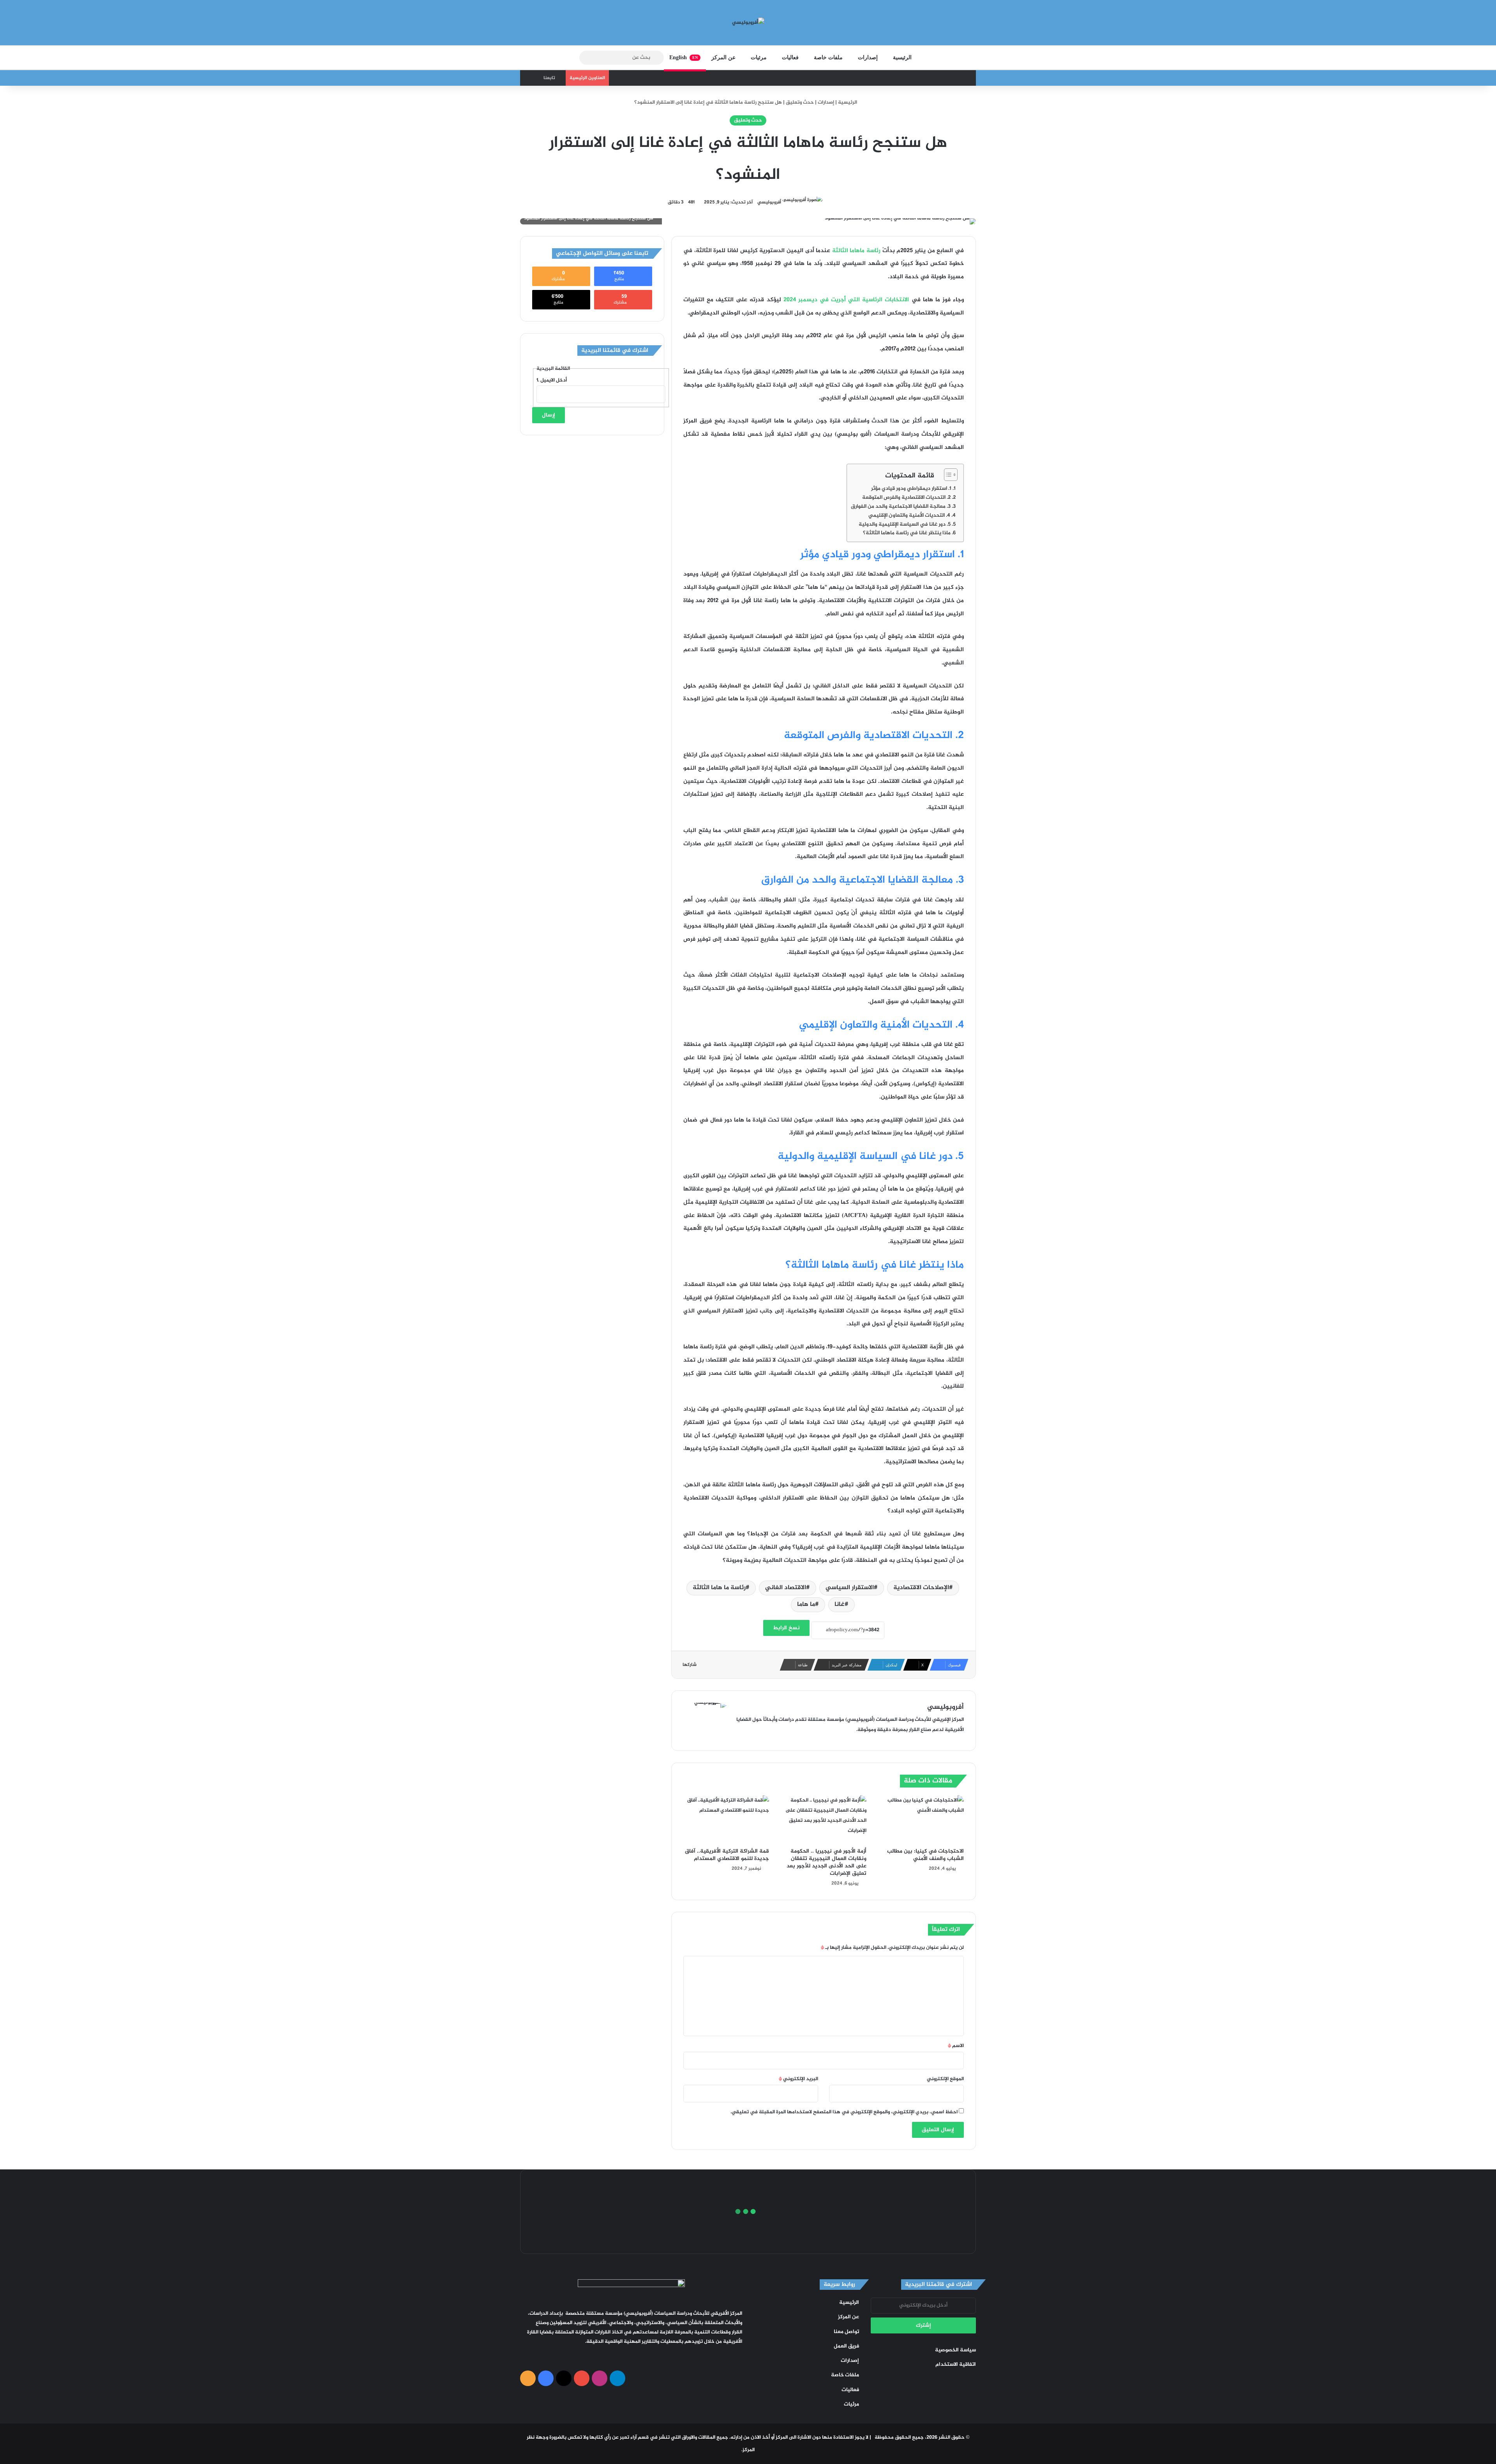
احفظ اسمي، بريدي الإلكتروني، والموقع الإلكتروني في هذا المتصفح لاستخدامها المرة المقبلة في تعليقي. (844, 2112)
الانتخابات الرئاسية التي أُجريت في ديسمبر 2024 (846, 300)
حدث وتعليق (800, 102)
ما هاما (806, 1605)
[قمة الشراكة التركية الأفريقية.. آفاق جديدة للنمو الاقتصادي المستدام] (726, 1819)
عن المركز (723, 57)
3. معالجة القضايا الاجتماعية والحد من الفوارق (901, 507)
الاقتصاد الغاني (786, 1588)
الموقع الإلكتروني (945, 2079)
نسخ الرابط (786, 1628)
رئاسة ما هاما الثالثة (719, 1588)
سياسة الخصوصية (955, 2350)
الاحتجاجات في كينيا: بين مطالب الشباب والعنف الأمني (925, 1855)
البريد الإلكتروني (798, 2079)
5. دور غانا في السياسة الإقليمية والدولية (905, 525)
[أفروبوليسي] (748, 23)
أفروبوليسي (769, 202)
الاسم (956, 2046)
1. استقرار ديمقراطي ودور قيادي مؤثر (911, 489)
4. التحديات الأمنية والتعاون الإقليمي (909, 516)
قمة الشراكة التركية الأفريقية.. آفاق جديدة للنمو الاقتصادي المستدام (727, 1855)
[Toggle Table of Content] (947, 475)
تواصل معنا (846, 2332)
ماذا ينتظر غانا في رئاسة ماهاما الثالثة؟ (907, 533)
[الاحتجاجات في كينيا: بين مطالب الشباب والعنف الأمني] (921, 1819)
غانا (840, 1605)
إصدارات (868, 57)
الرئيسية (902, 57)
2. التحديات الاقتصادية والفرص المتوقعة (906, 498)
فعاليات (790, 57)
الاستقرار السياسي (850, 1588)
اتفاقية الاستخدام (956, 2365)
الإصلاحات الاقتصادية (921, 1588)
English (684, 57)
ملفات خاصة (828, 57)
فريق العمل (846, 2346)
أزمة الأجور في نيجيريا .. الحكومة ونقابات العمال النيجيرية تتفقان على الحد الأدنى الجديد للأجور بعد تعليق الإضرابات (827, 1862)
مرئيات (759, 57)
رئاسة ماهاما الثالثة (856, 251)
